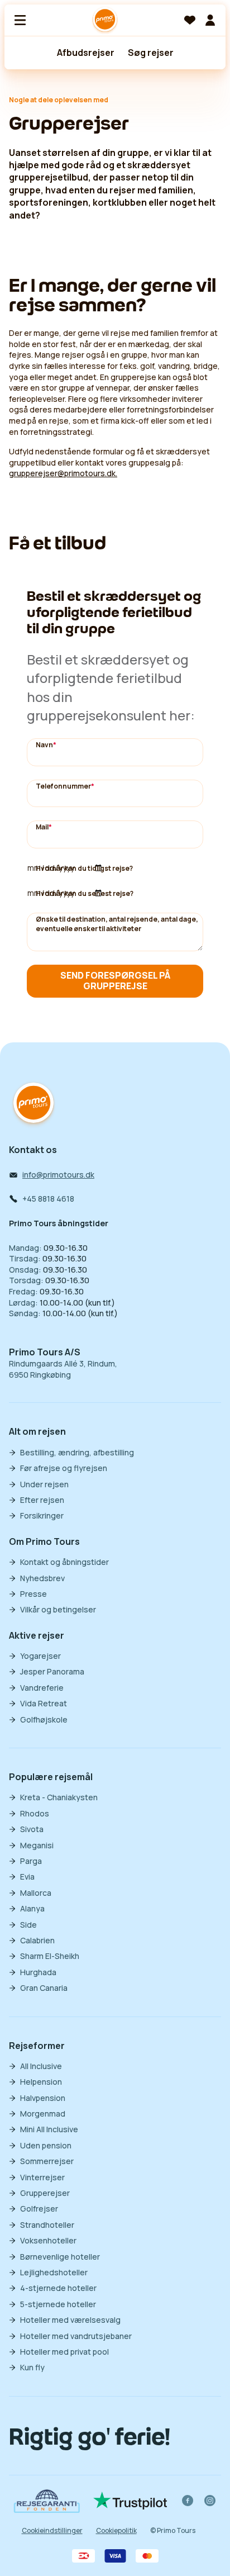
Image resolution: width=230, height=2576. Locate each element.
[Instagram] (210, 2501)
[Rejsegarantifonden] (47, 2501)
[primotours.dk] (33, 1104)
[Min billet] (210, 20)
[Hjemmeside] (105, 20)
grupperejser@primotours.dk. (63, 473)
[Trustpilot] (130, 2501)
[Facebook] (188, 2501)
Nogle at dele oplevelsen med (59, 100)
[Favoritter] (190, 20)
